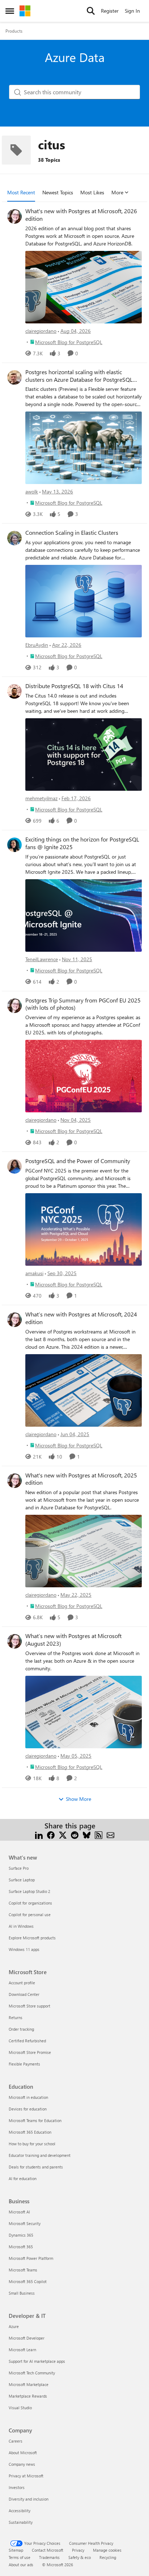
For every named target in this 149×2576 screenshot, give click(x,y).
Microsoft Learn (22, 2350)
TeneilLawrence (42, 959)
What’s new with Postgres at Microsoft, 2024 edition (81, 1318)
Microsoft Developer (27, 2338)
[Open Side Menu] (10, 11)
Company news (22, 2464)
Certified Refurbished (27, 2041)
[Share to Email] (110, 1834)
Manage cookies (107, 2550)
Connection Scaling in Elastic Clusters (72, 533)
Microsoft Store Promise (30, 2052)
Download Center (24, 1994)
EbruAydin (37, 645)
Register (110, 11)
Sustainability (21, 2522)
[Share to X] (63, 1834)
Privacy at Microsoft (26, 2476)
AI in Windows (21, 1926)
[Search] (91, 11)
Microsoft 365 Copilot (28, 2281)
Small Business (22, 2293)
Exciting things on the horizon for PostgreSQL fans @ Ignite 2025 (82, 843)
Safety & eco (80, 2557)
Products (14, 31)
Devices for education (28, 2109)
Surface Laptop (22, 1880)
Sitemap (16, 2550)
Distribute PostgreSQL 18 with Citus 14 (74, 686)
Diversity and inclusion (29, 2499)
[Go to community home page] (25, 11)
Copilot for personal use (30, 1915)
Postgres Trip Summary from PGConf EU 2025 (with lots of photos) (83, 1004)
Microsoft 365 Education (30, 2132)
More (117, 192)
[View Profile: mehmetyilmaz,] (14, 691)
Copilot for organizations (30, 1903)
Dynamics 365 (21, 2235)
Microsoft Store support (29, 2006)
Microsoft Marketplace (29, 2384)
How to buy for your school (32, 2144)
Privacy (78, 2550)
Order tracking (21, 2029)
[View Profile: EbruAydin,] (14, 538)
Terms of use (20, 2557)
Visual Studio (20, 2408)
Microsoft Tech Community (32, 2373)
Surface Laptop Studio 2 (29, 1891)
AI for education (23, 2178)
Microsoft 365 (21, 2247)
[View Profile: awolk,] (14, 377)
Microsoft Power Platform (31, 2258)
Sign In (132, 11)
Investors (17, 2487)
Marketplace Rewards (28, 2396)
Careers (16, 2441)
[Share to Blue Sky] (87, 1834)
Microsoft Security (25, 2223)
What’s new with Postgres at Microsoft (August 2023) (73, 1640)
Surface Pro (19, 1868)
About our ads (21, 2565)
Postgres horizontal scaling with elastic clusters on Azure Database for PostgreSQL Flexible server (79, 376)
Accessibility (20, 2511)
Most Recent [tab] (21, 192)
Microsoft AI (19, 2212)
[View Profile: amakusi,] (14, 1166)
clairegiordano (41, 331)
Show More (78, 1799)
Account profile (22, 1983)
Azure (14, 2326)
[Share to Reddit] (75, 1834)
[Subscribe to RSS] (99, 1834)
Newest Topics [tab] (58, 192)
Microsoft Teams (23, 2270)
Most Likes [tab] (92, 192)
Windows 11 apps (24, 1949)
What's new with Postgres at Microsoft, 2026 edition (81, 215)
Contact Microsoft (48, 2550)
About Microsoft (23, 2453)
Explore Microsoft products (32, 1938)
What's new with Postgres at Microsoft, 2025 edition (81, 1479)
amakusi (34, 1273)
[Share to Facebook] (51, 1834)
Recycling (108, 2557)
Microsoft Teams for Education (35, 2120)
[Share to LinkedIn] (39, 1834)
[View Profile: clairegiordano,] (14, 216)
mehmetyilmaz (41, 798)
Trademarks (49, 2557)
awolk (32, 491)
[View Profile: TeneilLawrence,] (14, 845)
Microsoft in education (28, 2097)
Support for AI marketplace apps (37, 2361)
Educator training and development (40, 2155)
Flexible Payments (24, 2064)
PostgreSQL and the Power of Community (78, 1161)
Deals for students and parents (36, 2167)
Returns (16, 2017)
